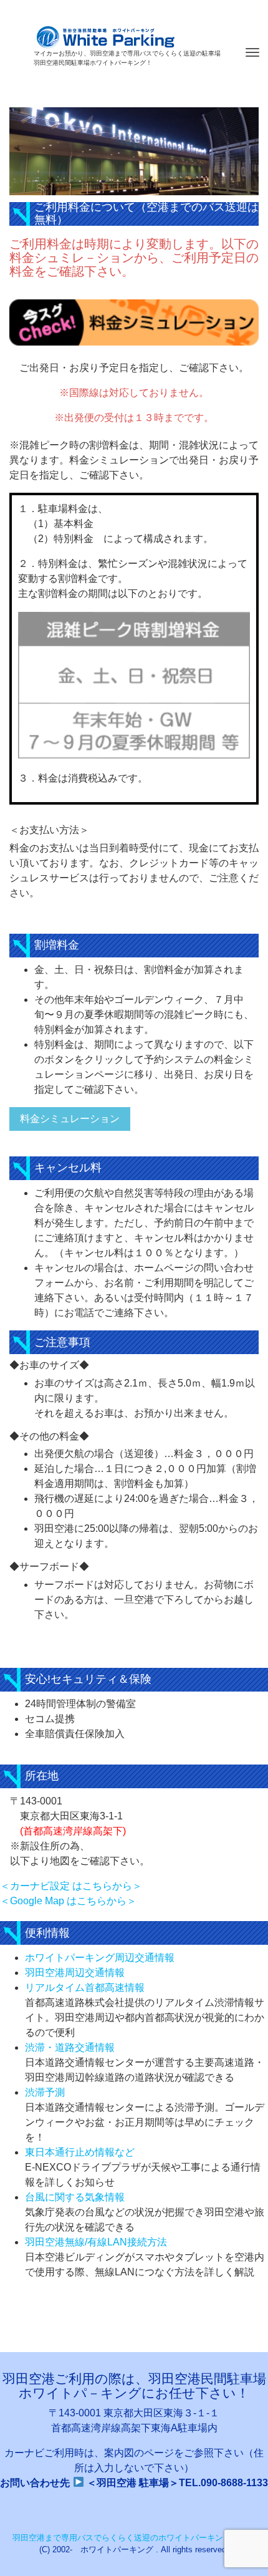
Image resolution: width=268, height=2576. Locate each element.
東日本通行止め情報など (80, 2152)
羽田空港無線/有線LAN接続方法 (96, 2242)
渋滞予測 (45, 2092)
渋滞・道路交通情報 (70, 2047)
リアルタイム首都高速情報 (85, 1988)
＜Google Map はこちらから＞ (68, 1901)
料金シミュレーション (70, 1119)
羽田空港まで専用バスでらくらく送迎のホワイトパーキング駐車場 (134, 2538)
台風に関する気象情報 (75, 2197)
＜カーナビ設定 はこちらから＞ (71, 1886)
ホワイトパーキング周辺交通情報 (100, 1958)
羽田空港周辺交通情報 (75, 1973)
